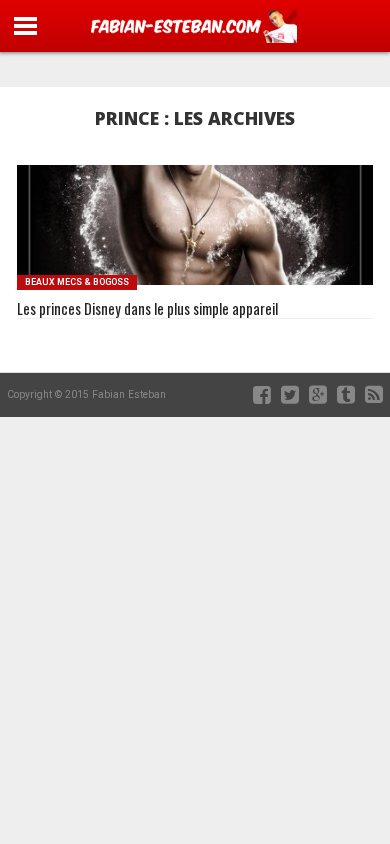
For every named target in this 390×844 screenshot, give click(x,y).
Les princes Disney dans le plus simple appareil (147, 309)
